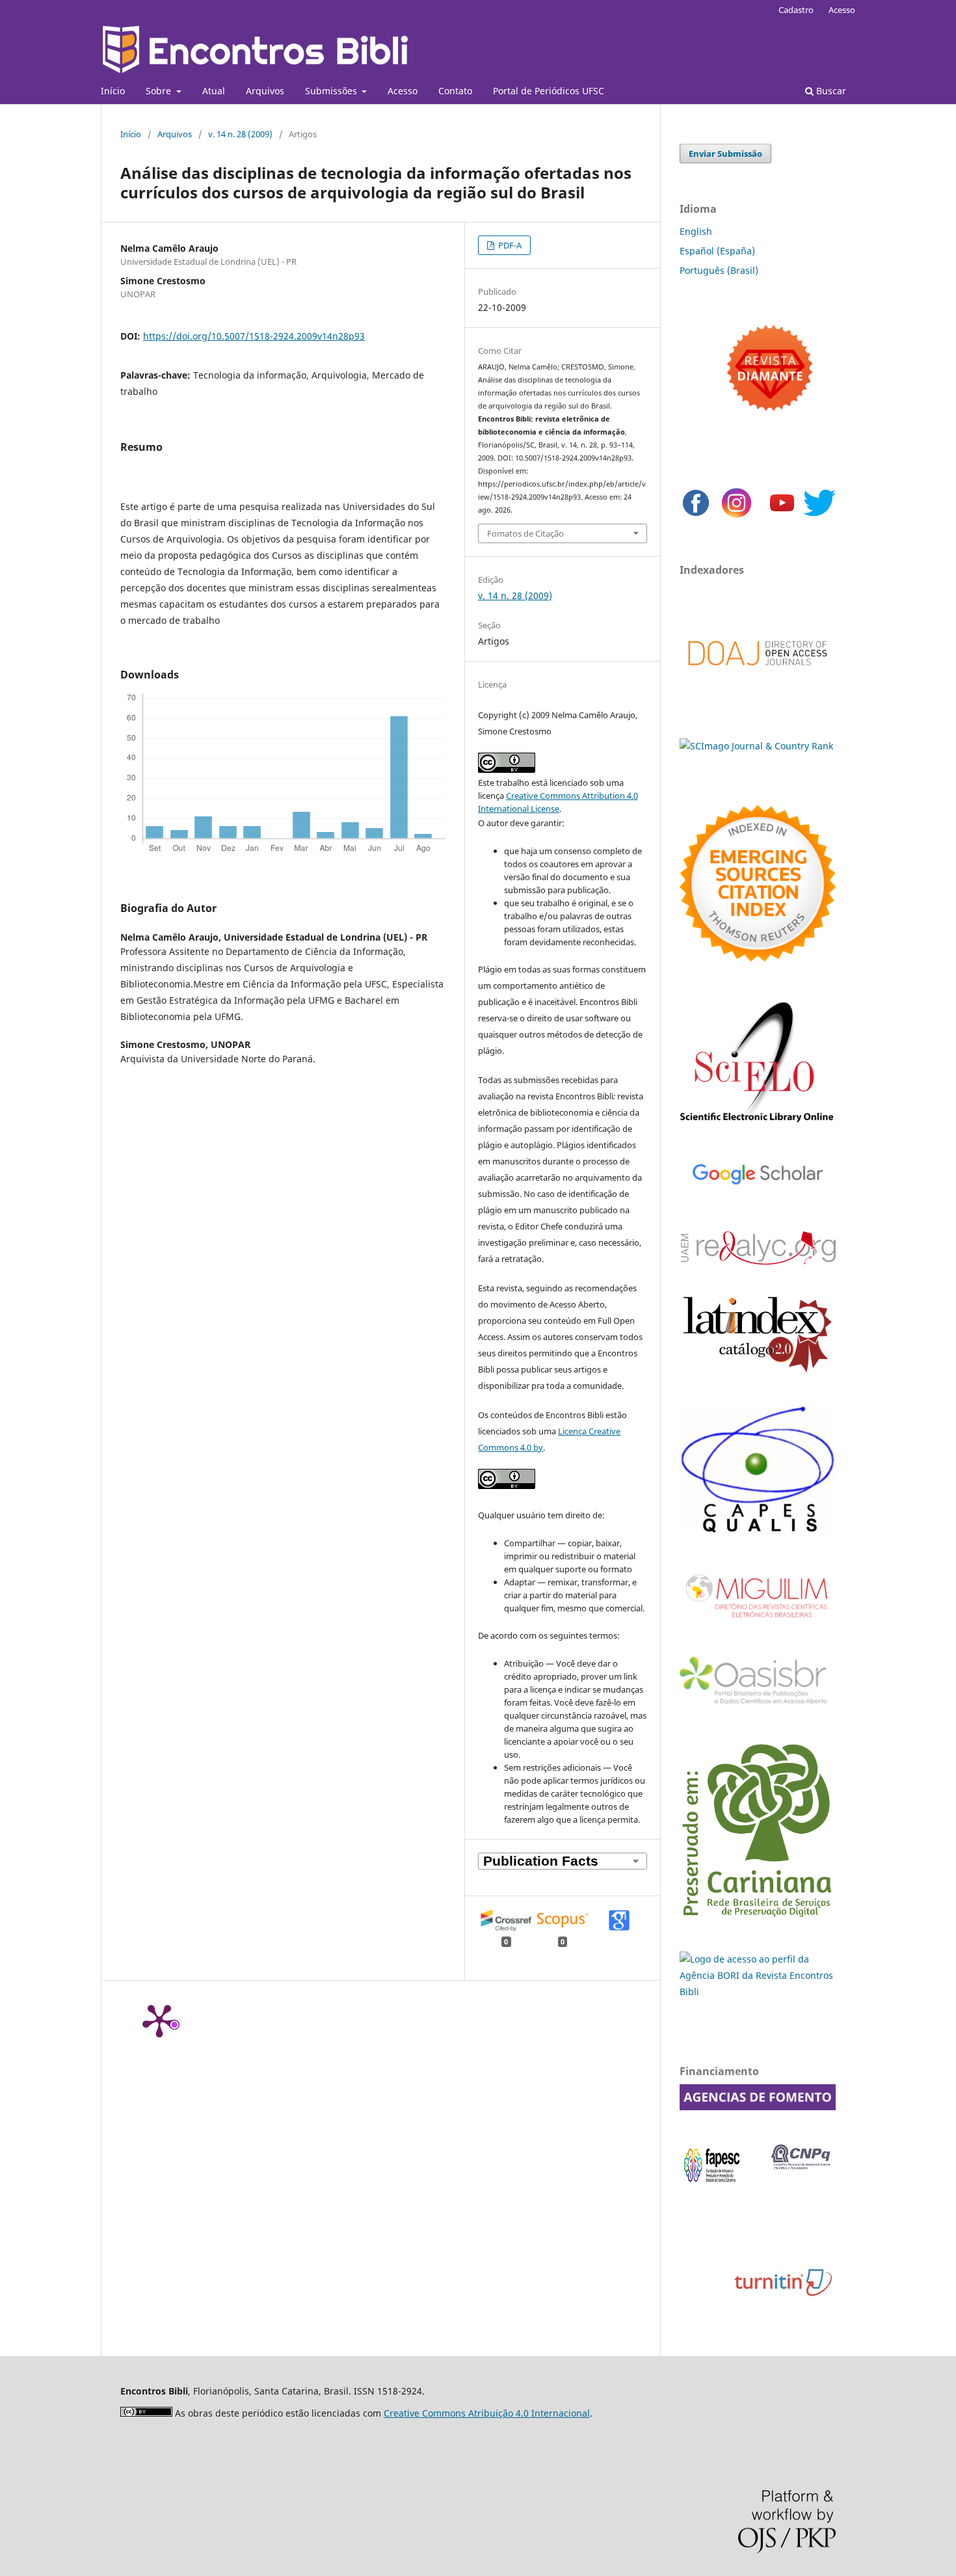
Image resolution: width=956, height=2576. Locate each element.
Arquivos (265, 91)
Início (113, 91)
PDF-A (509, 245)
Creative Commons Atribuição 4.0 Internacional (487, 2413)
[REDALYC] (758, 1261)
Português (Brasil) (719, 270)
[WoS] (758, 958)
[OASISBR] (758, 1705)
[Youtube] (782, 516)
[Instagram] (737, 516)
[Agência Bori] (758, 1992)
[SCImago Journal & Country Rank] (756, 746)
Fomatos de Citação (525, 533)
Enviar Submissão (725, 154)
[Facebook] (696, 516)
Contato (455, 91)
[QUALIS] (758, 1532)
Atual (214, 91)
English (696, 231)
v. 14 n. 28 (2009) (240, 134)
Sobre (160, 91)
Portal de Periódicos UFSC (549, 91)
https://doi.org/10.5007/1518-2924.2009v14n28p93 (254, 336)
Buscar (830, 91)
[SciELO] (758, 1124)
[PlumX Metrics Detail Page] (159, 2020)
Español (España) (717, 251)
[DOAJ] (758, 679)
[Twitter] (819, 516)
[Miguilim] (758, 1623)
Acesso (403, 91)
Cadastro (796, 10)
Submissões (332, 91)
